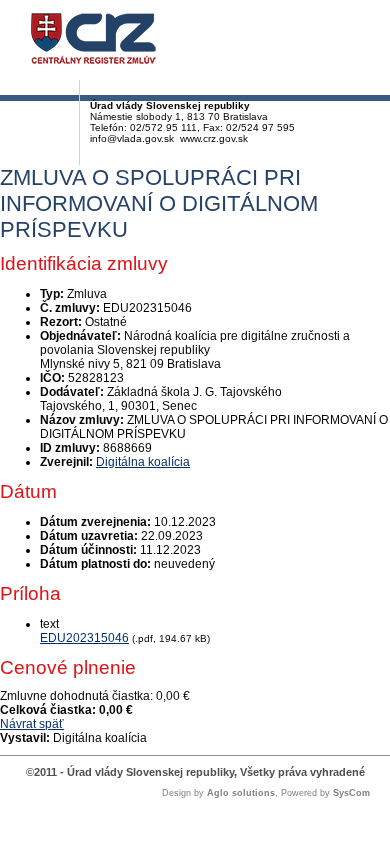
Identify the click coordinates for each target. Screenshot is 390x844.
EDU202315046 (84, 638)
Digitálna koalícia (143, 462)
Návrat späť (32, 724)
